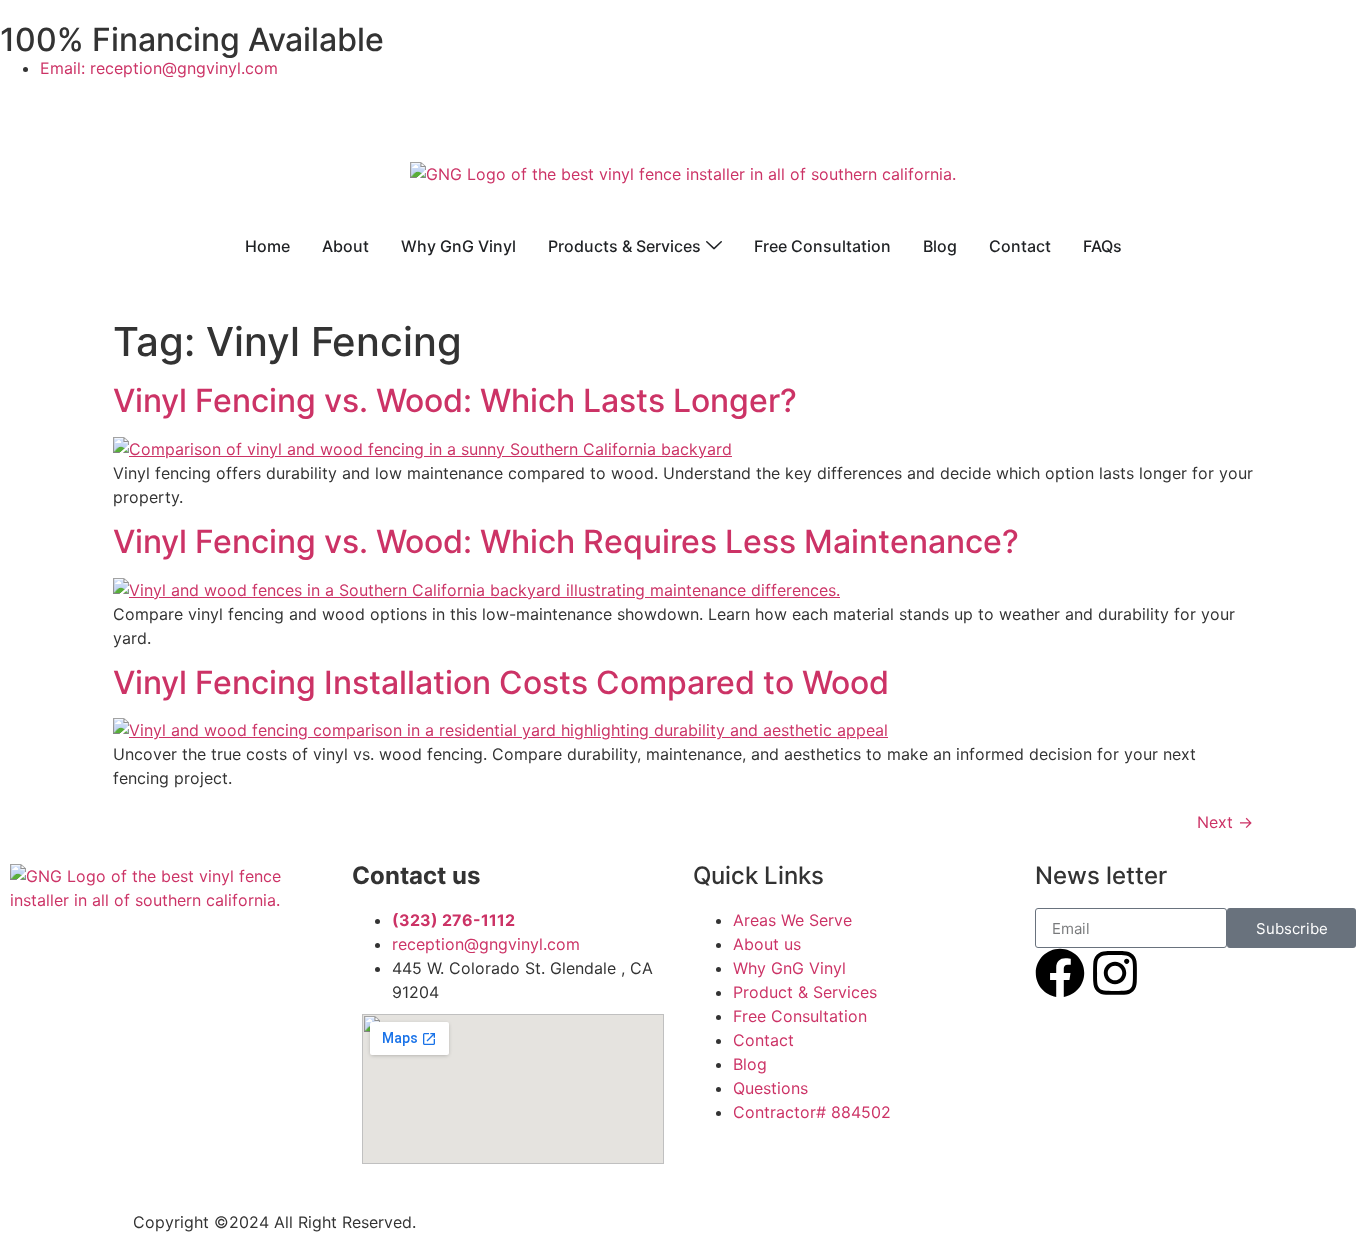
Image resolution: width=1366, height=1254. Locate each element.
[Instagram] (1115, 973)
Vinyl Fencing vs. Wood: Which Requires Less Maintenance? (566, 541)
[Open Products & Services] (714, 246)
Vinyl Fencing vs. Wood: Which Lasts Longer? (455, 400)
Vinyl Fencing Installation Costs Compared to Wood (501, 682)
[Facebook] (1060, 973)
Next (1225, 822)
